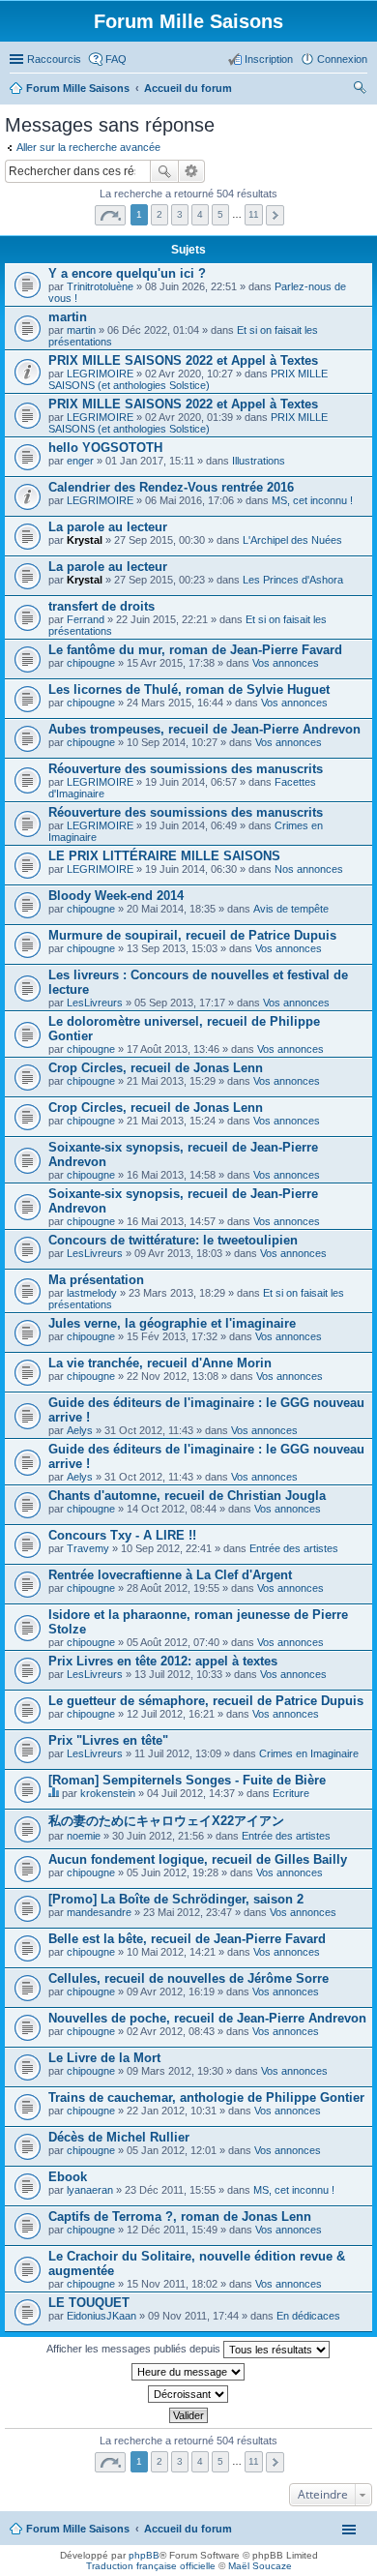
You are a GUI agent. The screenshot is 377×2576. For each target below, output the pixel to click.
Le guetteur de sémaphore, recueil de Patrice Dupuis (206, 1701)
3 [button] (180, 214)
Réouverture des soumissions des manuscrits (186, 769)
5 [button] (220, 214)
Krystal (85, 540)
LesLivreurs (95, 1003)
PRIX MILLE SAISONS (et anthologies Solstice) (188, 379)
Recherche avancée (192, 171)
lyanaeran (90, 2190)
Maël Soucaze (260, 2566)
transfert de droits (101, 606)
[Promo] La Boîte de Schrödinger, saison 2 (176, 1899)
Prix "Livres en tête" (108, 1740)
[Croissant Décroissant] (188, 2394)
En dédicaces (308, 2316)
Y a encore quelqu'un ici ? (127, 273)
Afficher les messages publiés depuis (135, 2349)
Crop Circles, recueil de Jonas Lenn (156, 1068)
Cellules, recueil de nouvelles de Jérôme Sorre (188, 1978)
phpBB (144, 2555)
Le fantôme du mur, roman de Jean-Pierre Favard (195, 650)
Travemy (88, 1548)
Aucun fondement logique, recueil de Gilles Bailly (198, 1859)
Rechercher (164, 171)
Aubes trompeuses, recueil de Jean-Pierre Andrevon (204, 729)
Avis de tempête (291, 909)
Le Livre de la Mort (104, 2058)
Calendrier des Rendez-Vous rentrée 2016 (171, 487)
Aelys (80, 1430)
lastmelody (92, 1293)
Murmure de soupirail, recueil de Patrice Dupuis (192, 935)
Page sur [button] (110, 215)
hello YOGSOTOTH (105, 448)
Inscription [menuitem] (269, 59)
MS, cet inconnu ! (312, 500)
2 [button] (159, 214)
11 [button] (254, 214)
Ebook (68, 2177)
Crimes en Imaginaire (309, 1753)
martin (68, 317)
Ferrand (86, 619)
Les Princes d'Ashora (293, 580)
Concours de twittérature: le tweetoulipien (173, 1240)
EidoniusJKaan (101, 2316)
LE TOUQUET (89, 2303)
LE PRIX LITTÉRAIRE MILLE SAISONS (164, 856)
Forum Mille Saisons (78, 2529)
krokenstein (108, 1793)
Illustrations (259, 461)
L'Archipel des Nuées (292, 540)
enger (80, 461)
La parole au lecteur (108, 527)
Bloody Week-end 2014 (116, 896)
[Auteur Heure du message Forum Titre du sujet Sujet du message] (188, 2372)
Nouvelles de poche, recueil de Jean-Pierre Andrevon (207, 2018)
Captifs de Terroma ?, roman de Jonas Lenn (180, 2217)
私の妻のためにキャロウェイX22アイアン (166, 1821)
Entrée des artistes (294, 1548)
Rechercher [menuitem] (360, 90)
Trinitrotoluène (100, 286)
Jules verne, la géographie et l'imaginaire (172, 1323)
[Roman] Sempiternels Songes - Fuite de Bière (187, 1780)
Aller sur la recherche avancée (88, 147)
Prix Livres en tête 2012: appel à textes (163, 1661)
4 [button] (200, 214)
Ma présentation (96, 1280)
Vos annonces (286, 663)
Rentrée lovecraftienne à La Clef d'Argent (170, 1575)
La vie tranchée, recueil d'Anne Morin (160, 1363)
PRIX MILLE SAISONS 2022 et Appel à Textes (183, 360)
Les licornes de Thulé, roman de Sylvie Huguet (189, 689)
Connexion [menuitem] (342, 59)
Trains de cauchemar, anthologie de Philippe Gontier (206, 2097)
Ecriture (291, 1793)
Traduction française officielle (151, 2566)
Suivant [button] (275, 215)
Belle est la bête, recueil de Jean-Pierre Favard (187, 1939)
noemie (84, 1836)
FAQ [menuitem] (116, 59)
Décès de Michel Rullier (119, 2137)
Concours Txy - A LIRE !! (122, 1535)
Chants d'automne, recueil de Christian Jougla (187, 1496)
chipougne (91, 663)
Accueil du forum (188, 2529)
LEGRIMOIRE (100, 374)
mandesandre (99, 1912)
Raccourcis (54, 59)
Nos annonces (309, 869)
